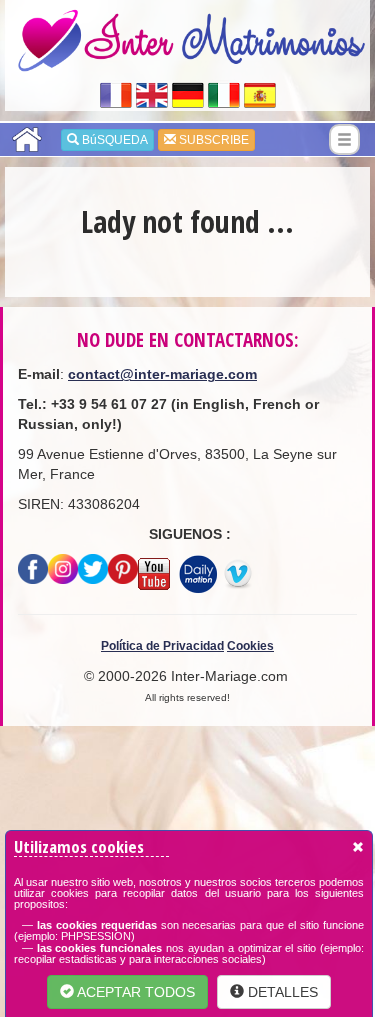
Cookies (250, 646)
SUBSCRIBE (212, 140)
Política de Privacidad (162, 646)
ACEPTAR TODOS (134, 992)
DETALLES (281, 992)
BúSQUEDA (113, 140)
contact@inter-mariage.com (162, 374)
